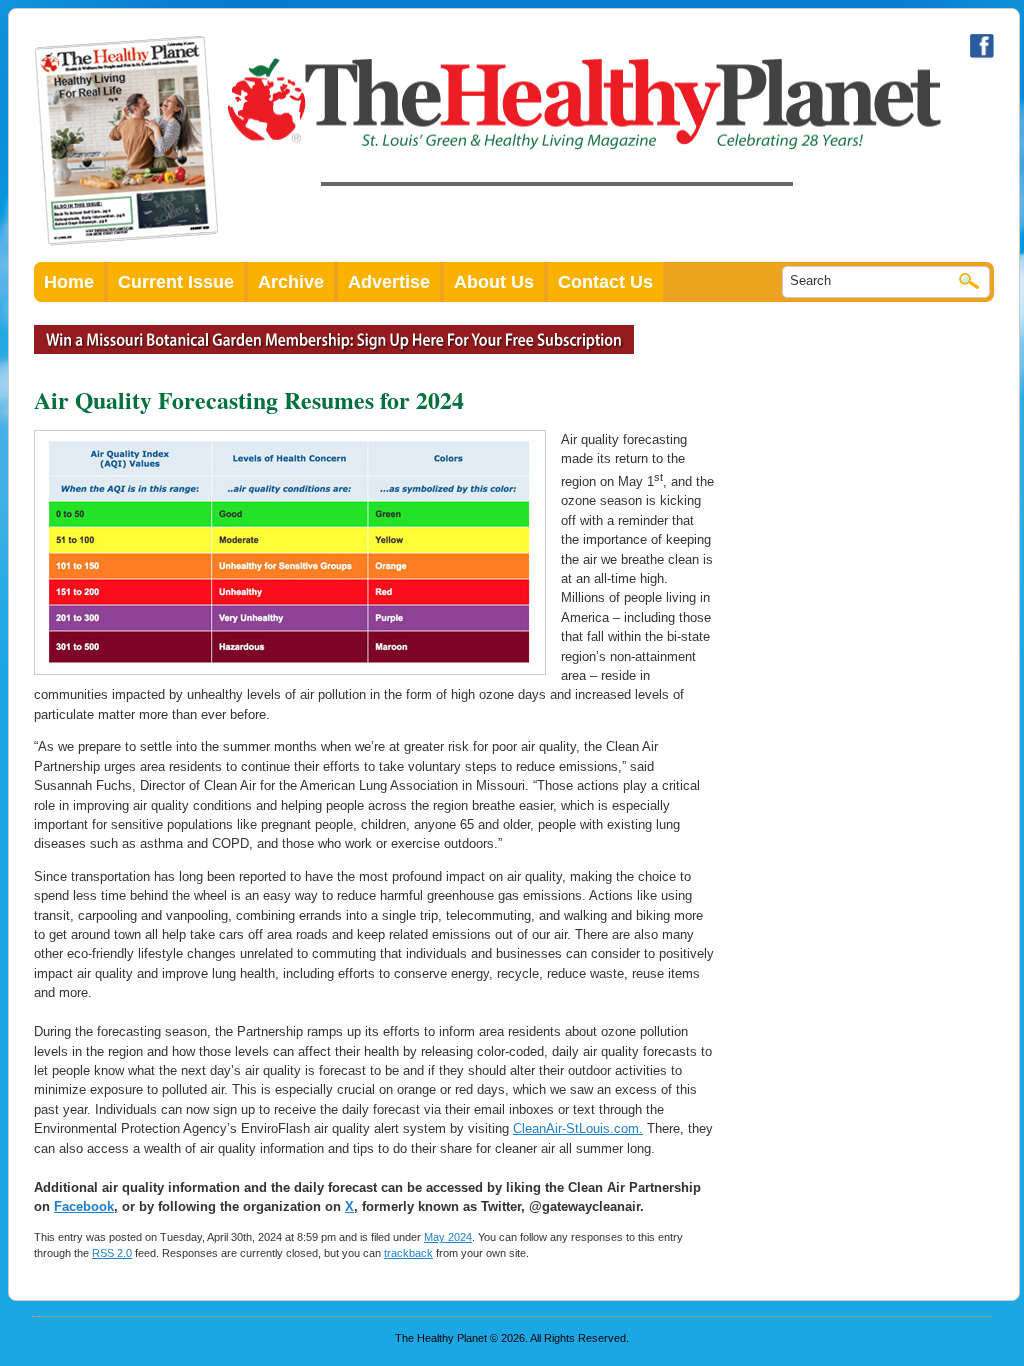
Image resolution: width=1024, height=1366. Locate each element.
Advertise (389, 282)
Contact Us (605, 282)
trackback (408, 1253)
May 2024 (448, 1237)
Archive (291, 282)
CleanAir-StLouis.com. (578, 1128)
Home (69, 282)
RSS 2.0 (112, 1253)
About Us (494, 282)
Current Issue (176, 282)
